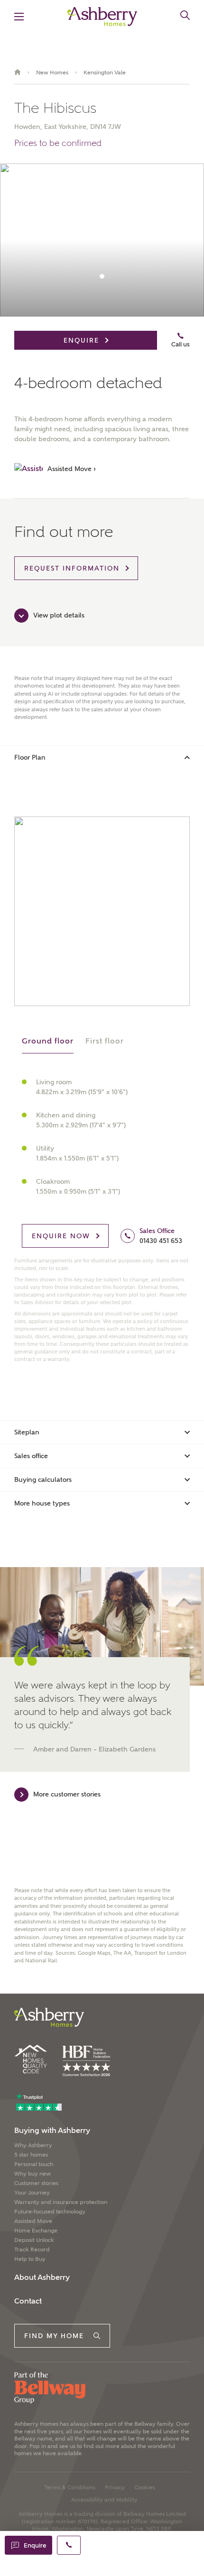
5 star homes (31, 2155)
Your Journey (32, 2193)
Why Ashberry (33, 2145)
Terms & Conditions (70, 2487)
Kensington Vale (105, 73)
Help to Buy (30, 2259)
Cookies (145, 2487)
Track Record (32, 2249)
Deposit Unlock (34, 2240)
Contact (28, 2301)
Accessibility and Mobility (104, 2500)
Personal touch (34, 2164)
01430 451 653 (161, 1241)
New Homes (52, 73)
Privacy (115, 2487)
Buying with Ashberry (52, 2130)
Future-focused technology (50, 2212)
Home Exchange (36, 2231)
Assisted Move (33, 2221)
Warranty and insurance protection (61, 2202)
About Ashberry (42, 2277)
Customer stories (36, 2183)
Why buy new (32, 2174)
